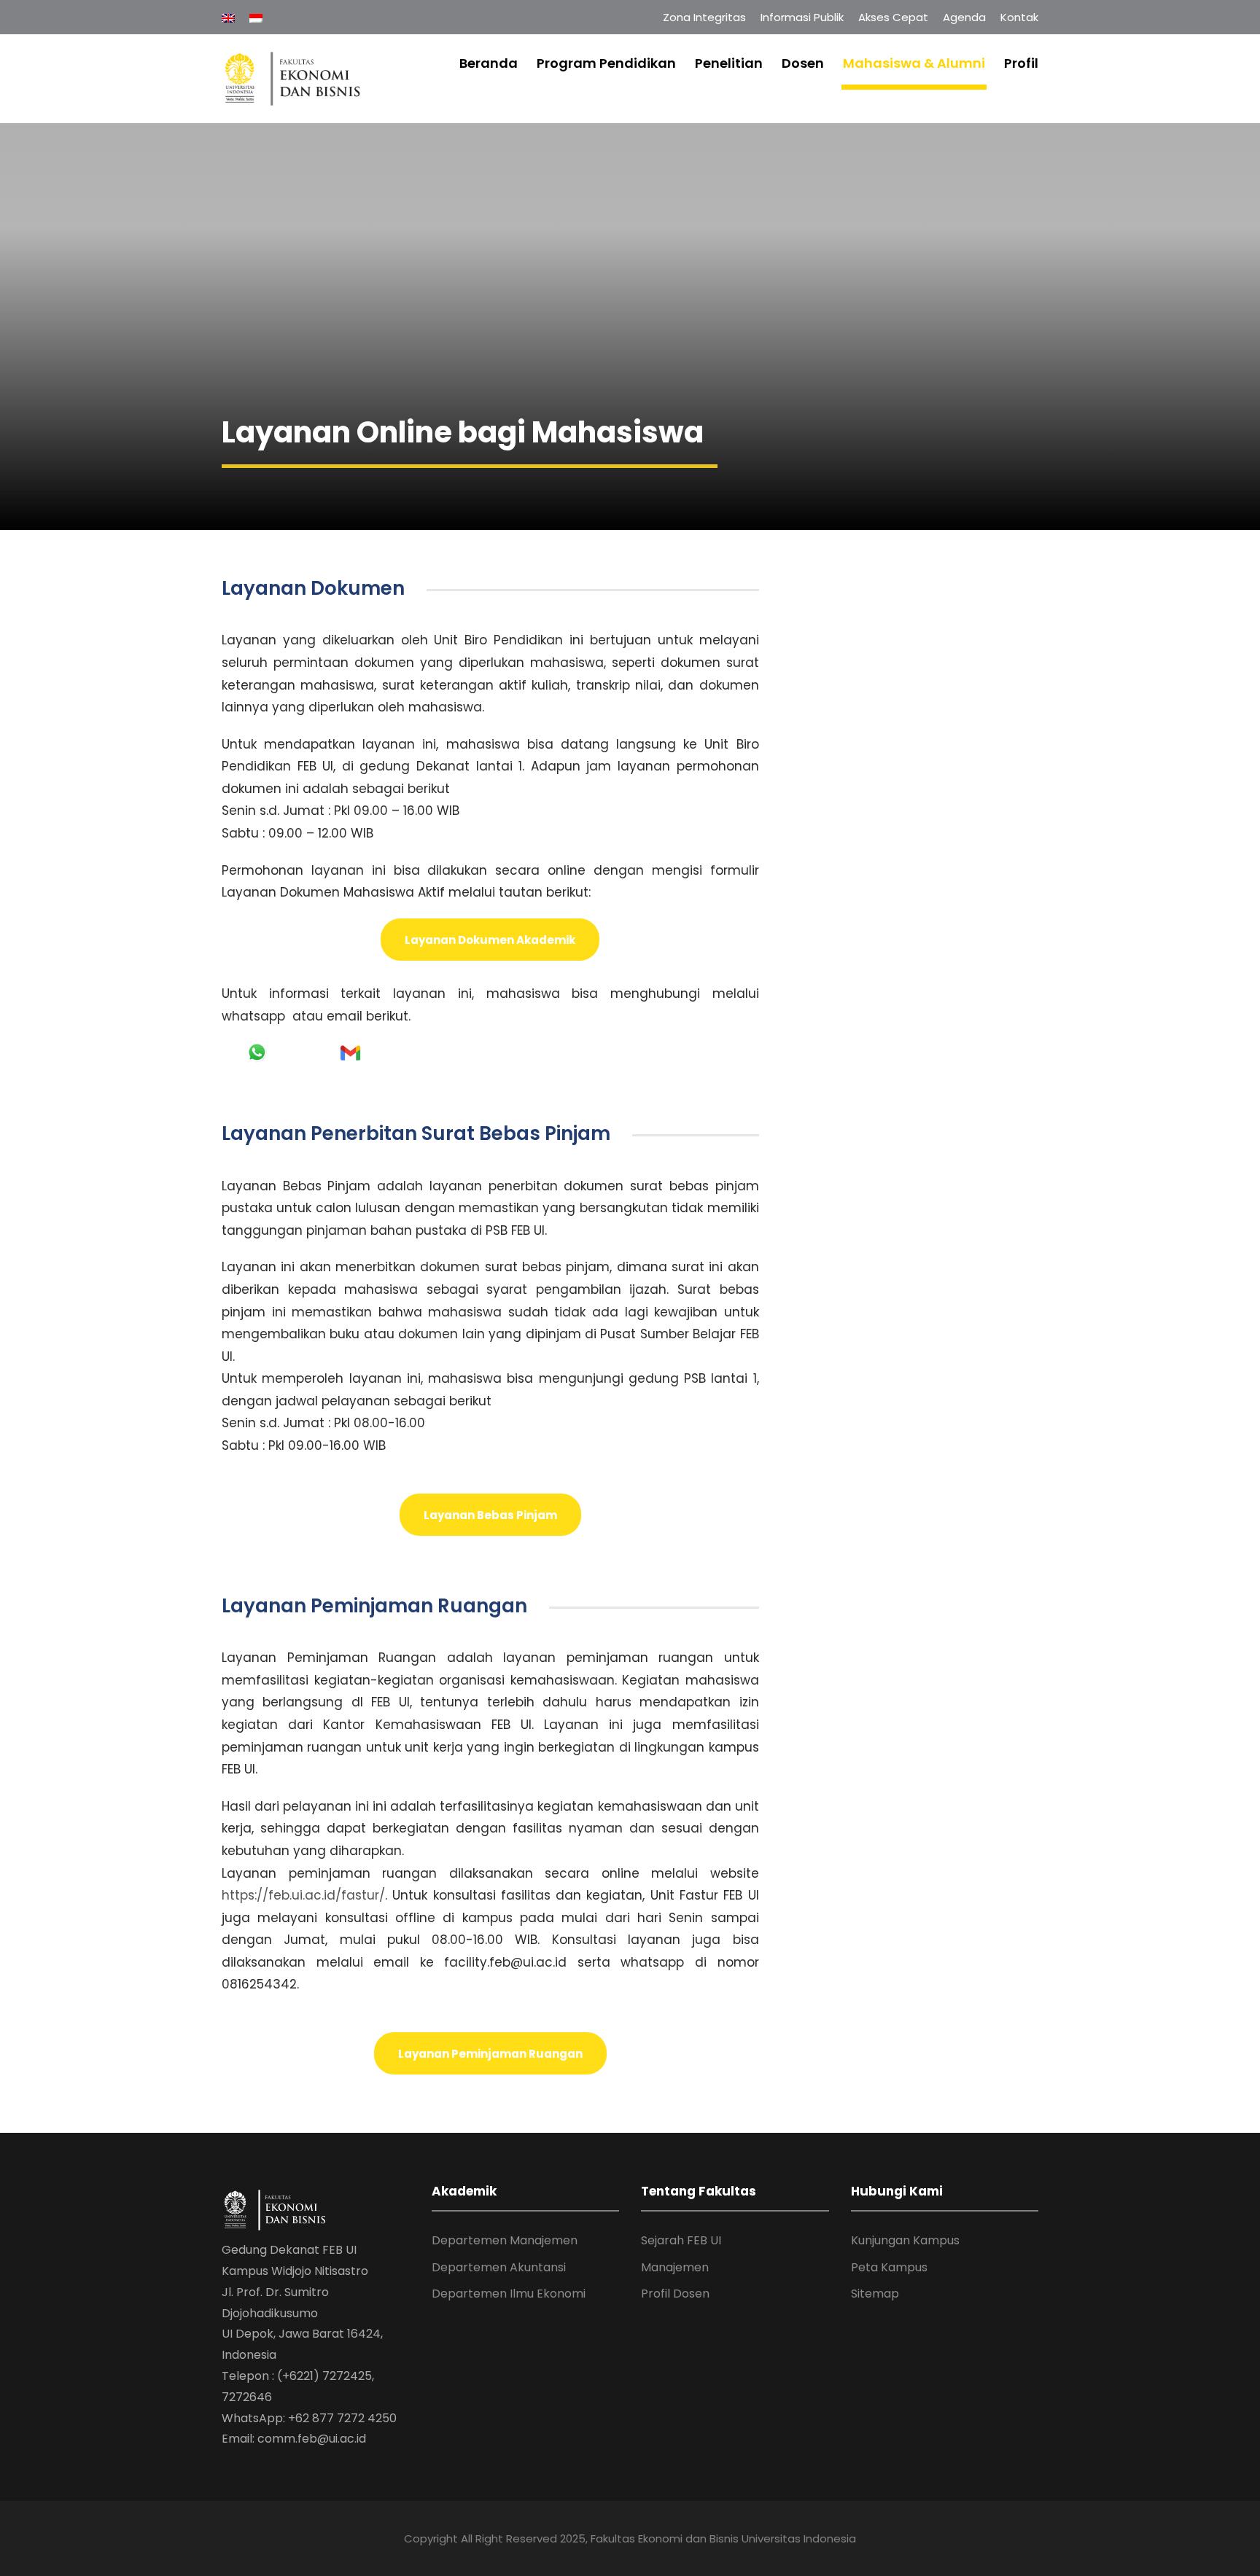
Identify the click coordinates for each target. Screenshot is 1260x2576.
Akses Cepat (893, 17)
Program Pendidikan (606, 63)
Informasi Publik (802, 17)
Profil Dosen (675, 2294)
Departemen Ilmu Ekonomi (509, 2294)
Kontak (1019, 17)
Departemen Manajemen (505, 2240)
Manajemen (675, 2267)
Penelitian (729, 63)
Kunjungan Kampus (905, 2240)
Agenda (964, 17)
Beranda (489, 63)
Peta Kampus (889, 2267)
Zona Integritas (704, 17)
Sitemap (875, 2294)
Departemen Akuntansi (499, 2267)
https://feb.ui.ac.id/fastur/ (303, 1895)
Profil (1021, 63)
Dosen (803, 63)
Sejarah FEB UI (681, 2240)
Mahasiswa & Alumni (914, 63)
